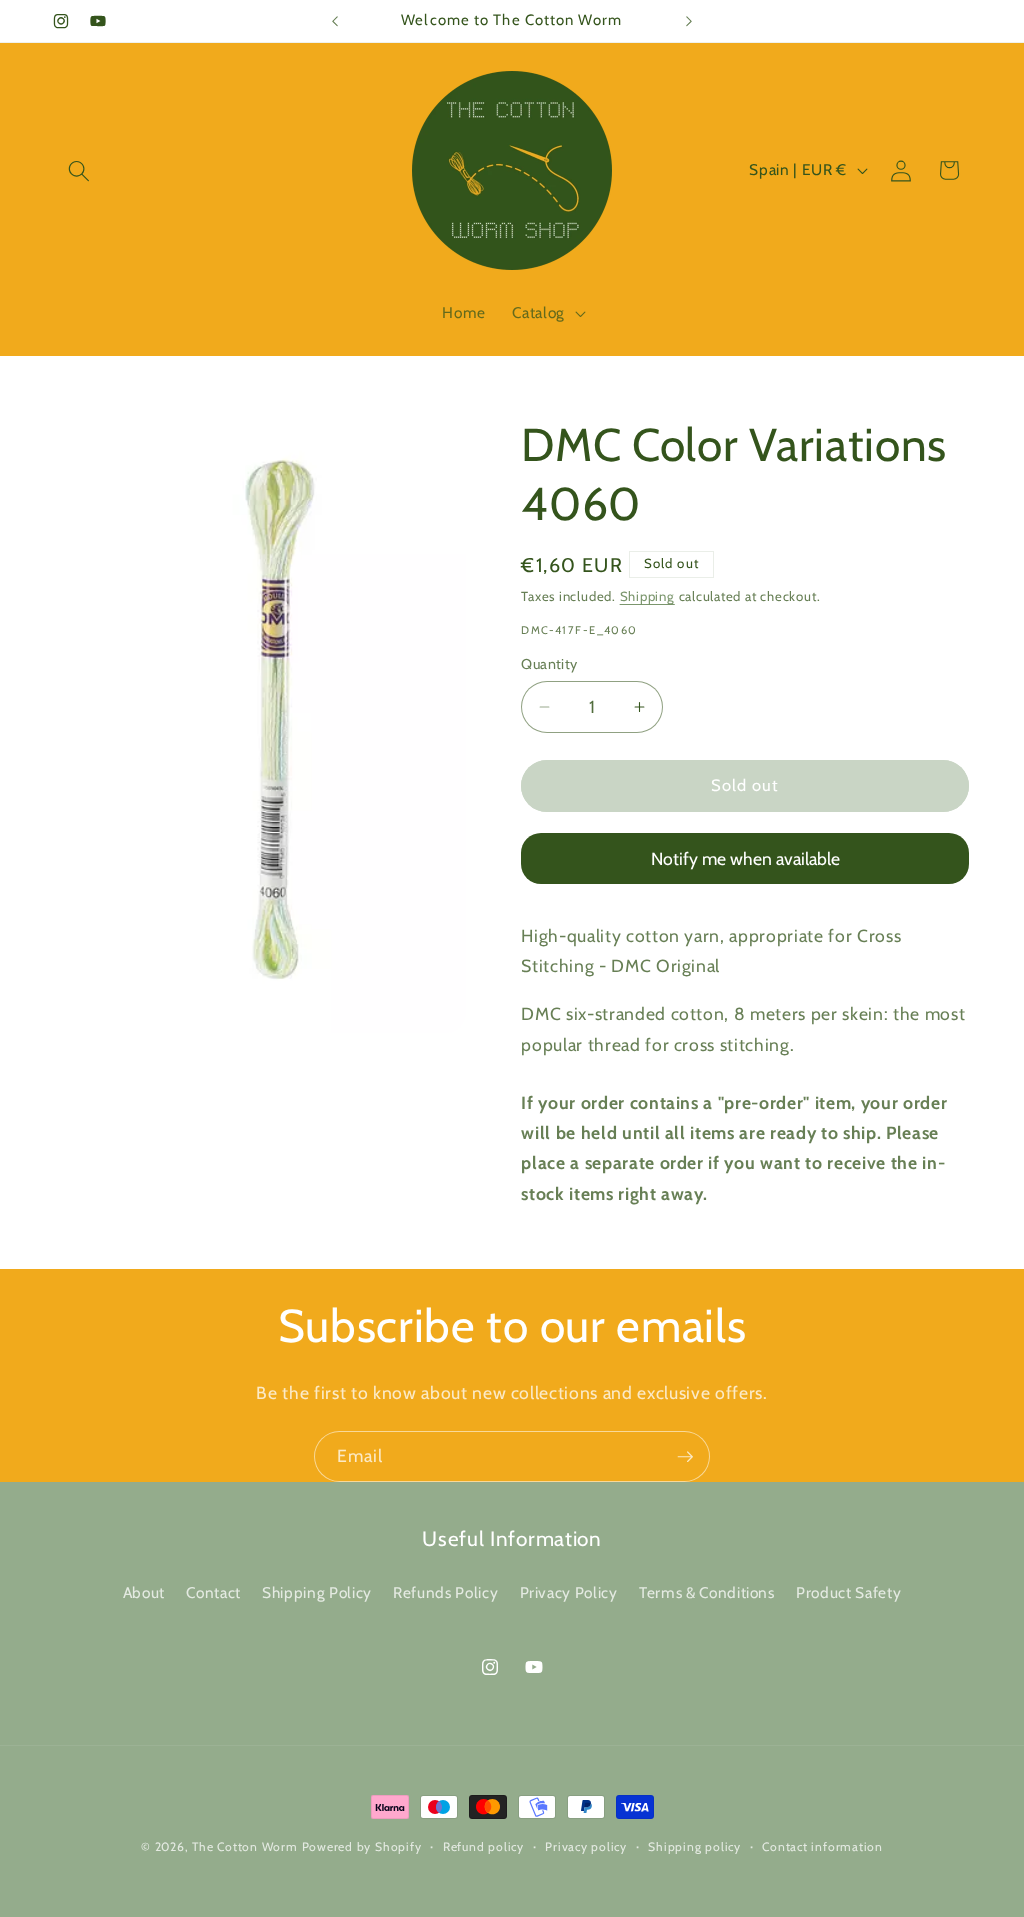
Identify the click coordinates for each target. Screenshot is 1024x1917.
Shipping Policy (317, 1592)
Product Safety (848, 1592)
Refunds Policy (445, 1592)
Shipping (647, 596)
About (144, 1592)
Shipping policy (694, 1846)
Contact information (822, 1846)
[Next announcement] (689, 21)
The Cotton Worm (245, 1846)
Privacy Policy (569, 1592)
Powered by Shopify (362, 1846)
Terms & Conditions (707, 1592)
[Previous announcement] (335, 21)
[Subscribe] (685, 1457)
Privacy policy (586, 1846)
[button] (79, 170)
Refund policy (483, 1846)
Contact (213, 1592)
